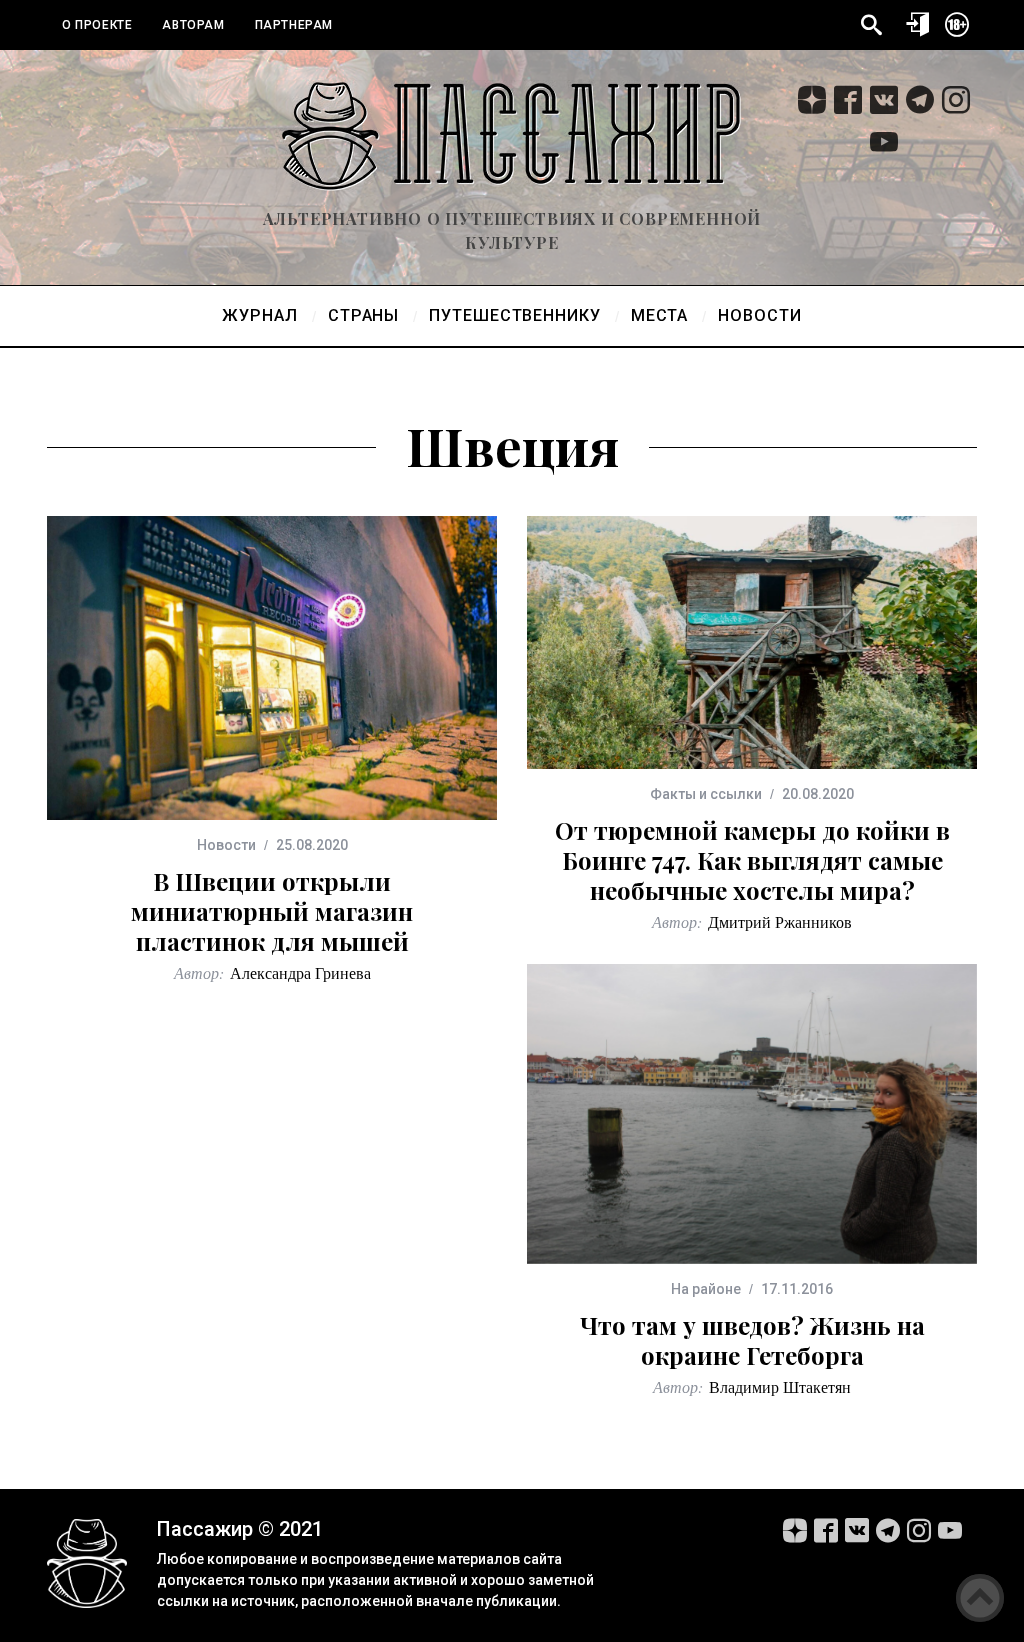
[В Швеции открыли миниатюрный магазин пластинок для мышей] (272, 668)
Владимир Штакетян (780, 1386)
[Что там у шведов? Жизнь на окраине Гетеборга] (752, 1114)
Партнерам (294, 25)
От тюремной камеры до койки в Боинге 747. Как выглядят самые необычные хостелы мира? (752, 860)
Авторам (193, 25)
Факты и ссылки (706, 794)
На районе (706, 1289)
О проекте (97, 25)
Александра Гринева (300, 972)
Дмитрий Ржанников (780, 921)
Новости (226, 845)
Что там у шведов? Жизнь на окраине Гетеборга (752, 1340)
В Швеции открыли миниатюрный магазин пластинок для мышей (272, 911)
